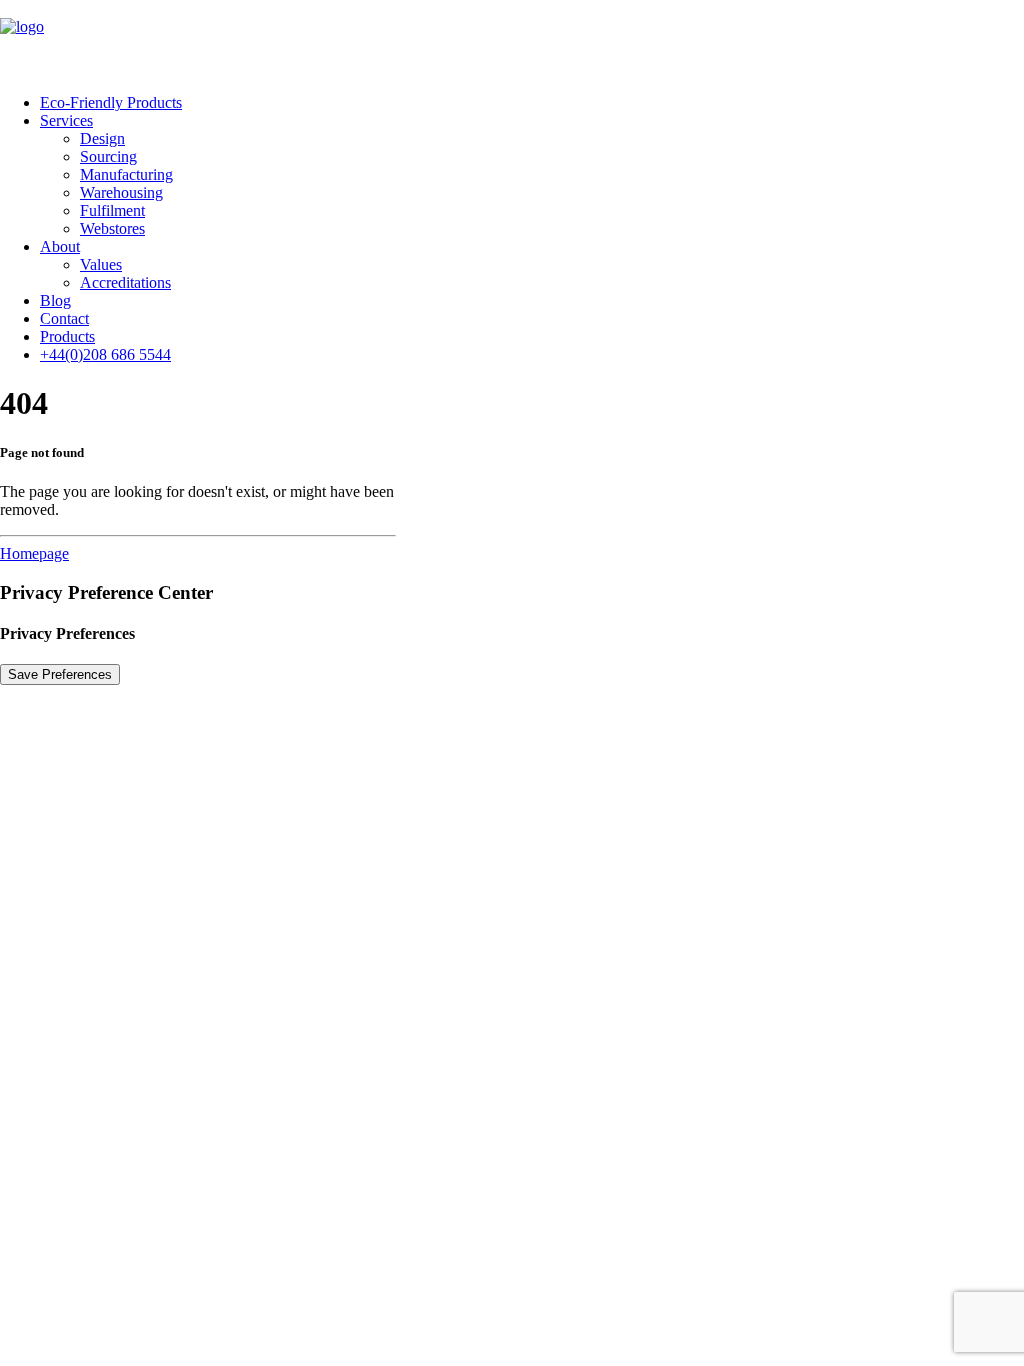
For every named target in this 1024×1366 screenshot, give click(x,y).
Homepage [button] (34, 553)
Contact (64, 318)
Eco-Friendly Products (111, 102)
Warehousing (121, 192)
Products (67, 336)
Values (101, 264)
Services (66, 120)
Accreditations (125, 282)
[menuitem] (532, 103)
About (60, 246)
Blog (55, 300)
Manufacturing (126, 174)
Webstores (112, 228)
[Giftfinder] (512, 39)
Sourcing (108, 156)
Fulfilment (112, 210)
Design (102, 138)
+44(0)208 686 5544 (105, 354)
